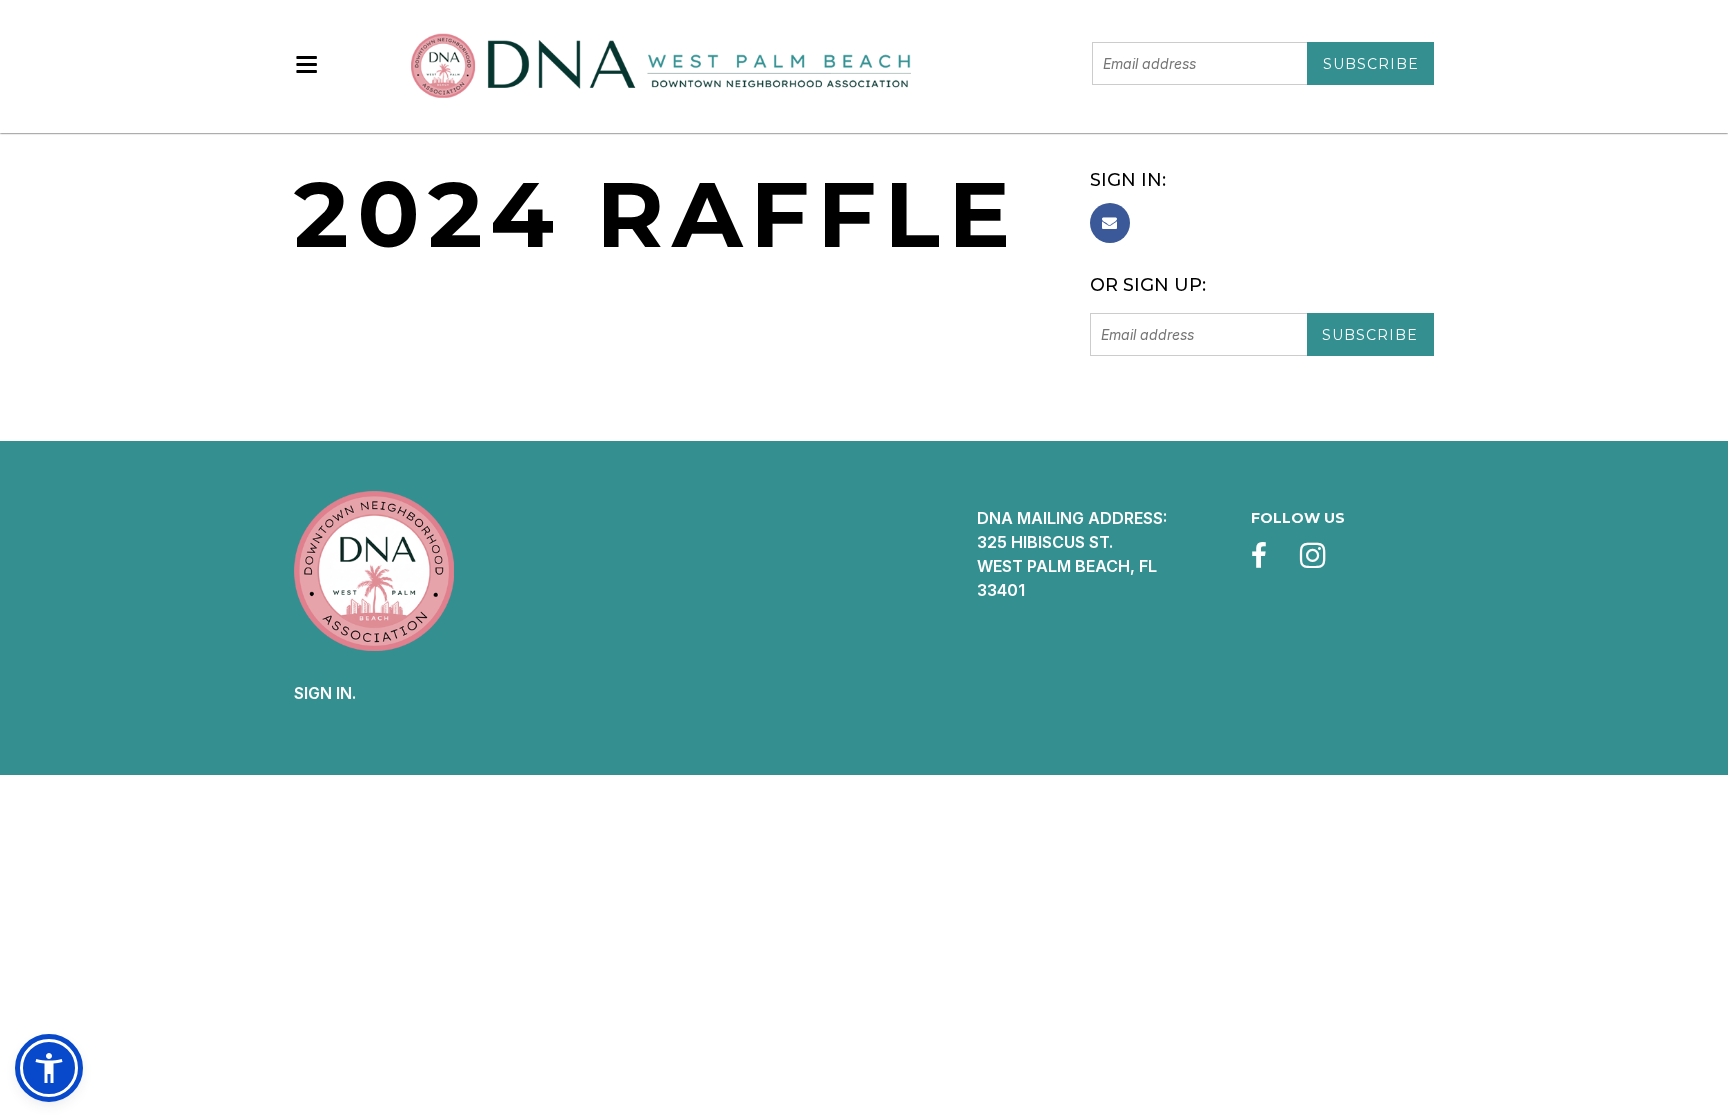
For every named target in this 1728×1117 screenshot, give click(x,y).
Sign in (323, 693)
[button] (49, 1068)
